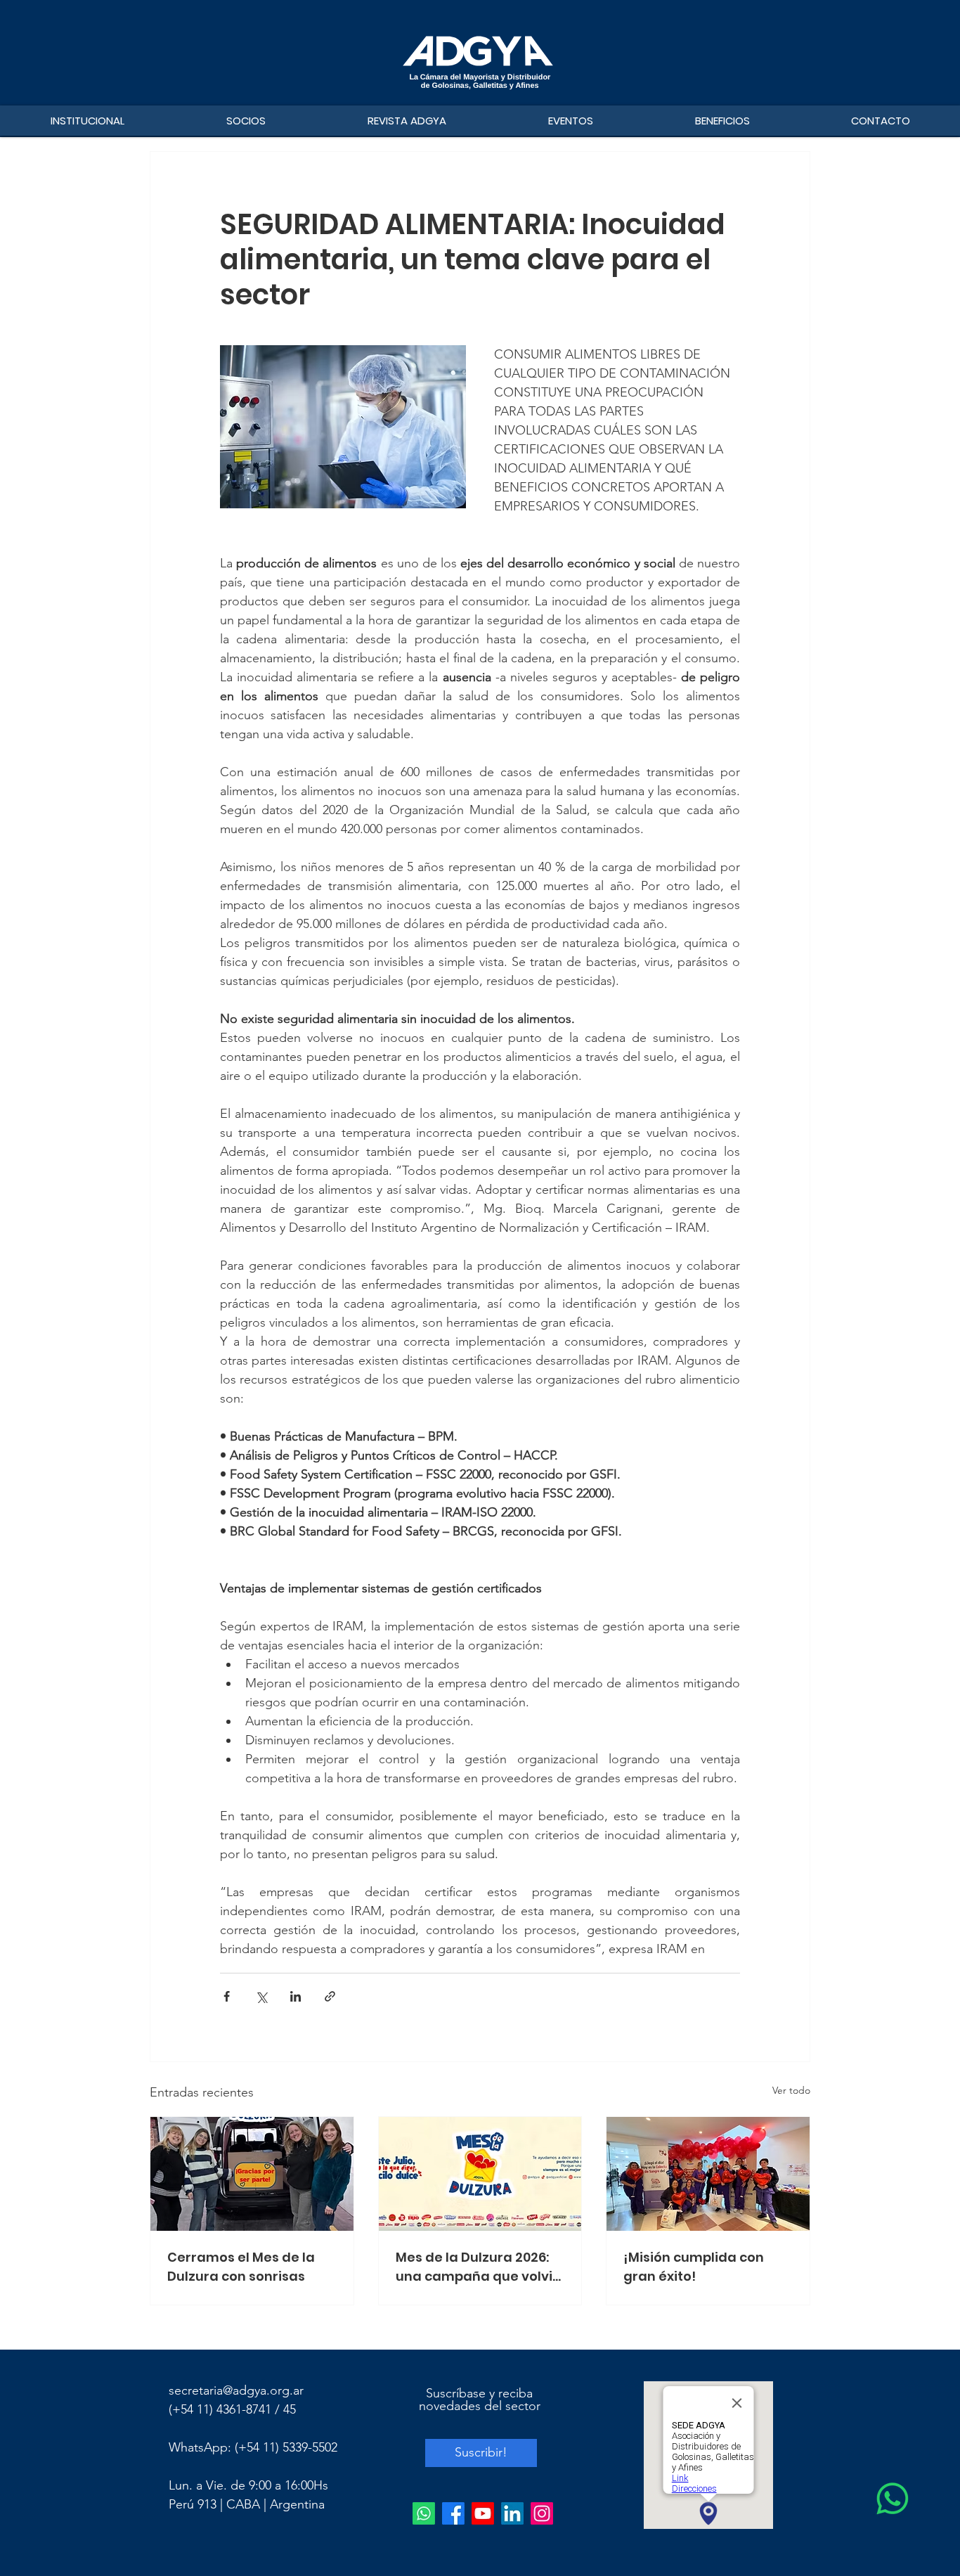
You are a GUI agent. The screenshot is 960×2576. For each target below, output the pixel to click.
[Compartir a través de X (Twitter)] (261, 1996)
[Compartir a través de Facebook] (227, 1996)
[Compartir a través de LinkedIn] (296, 1996)
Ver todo (791, 2090)
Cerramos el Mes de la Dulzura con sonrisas (241, 2267)
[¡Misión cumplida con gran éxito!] (708, 2174)
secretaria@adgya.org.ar (236, 2390)
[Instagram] (542, 2513)
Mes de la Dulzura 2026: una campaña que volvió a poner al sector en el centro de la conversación (478, 2267)
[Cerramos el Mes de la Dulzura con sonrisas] (252, 2174)
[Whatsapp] (424, 2513)
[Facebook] (453, 2513)
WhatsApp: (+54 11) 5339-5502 (253, 2447)
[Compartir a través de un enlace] (330, 1996)
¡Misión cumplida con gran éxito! (694, 2267)
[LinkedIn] (512, 2513)
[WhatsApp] (893, 2499)
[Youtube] (483, 2513)
